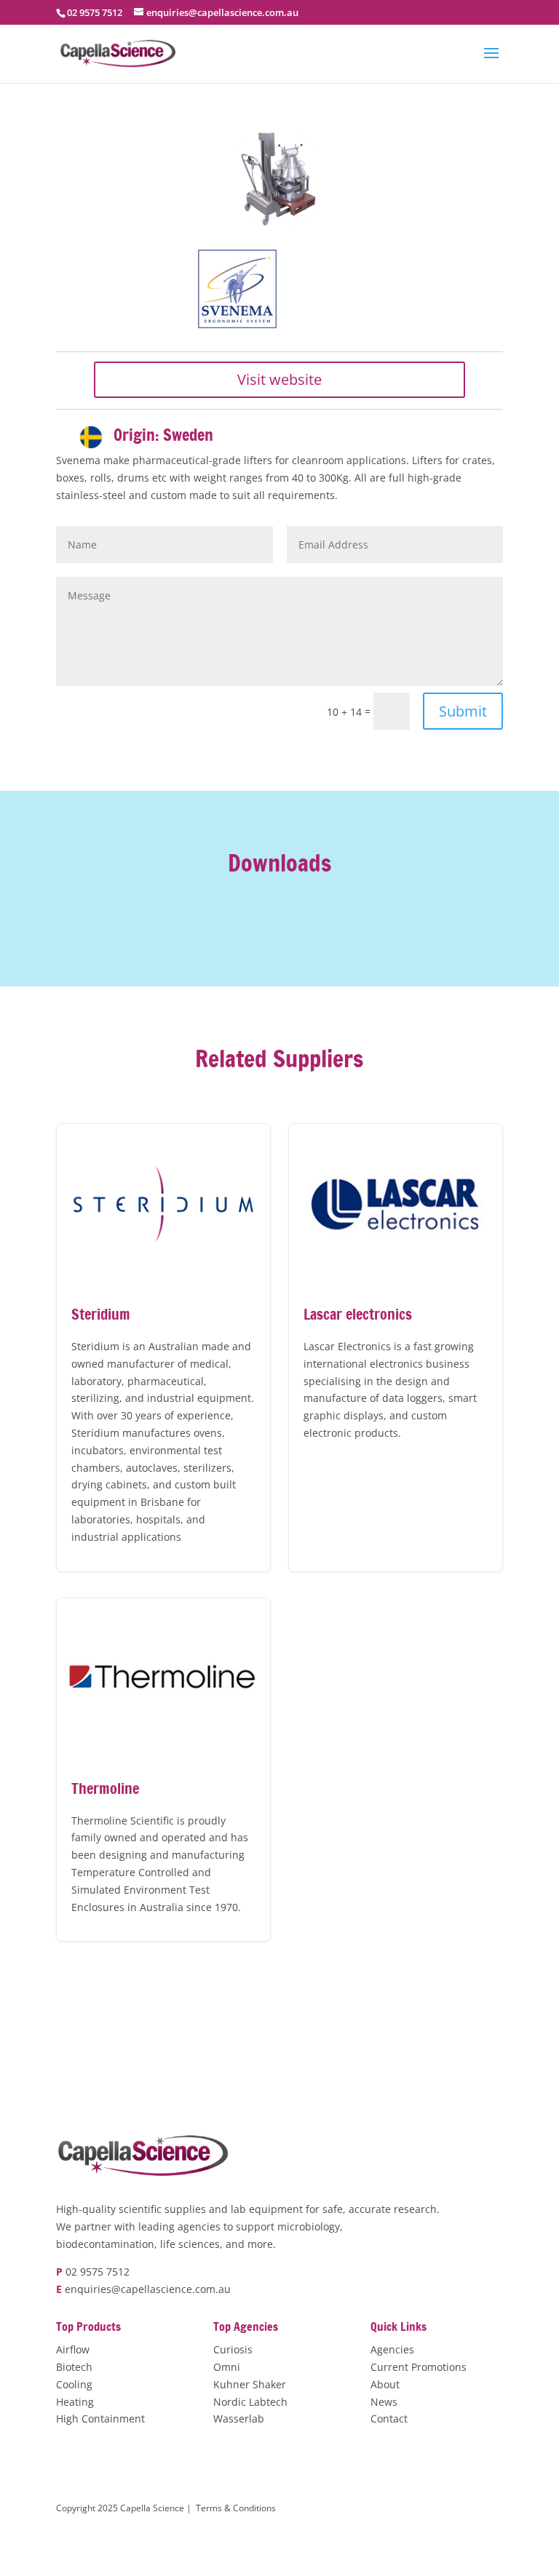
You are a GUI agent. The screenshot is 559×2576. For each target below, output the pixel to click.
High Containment (100, 2419)
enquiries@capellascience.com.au (148, 2289)
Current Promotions (419, 2367)
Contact (389, 2419)
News (384, 2402)
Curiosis (233, 2349)
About (385, 2384)
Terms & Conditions (236, 2508)
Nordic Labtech (250, 2402)
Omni (227, 2367)
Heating (75, 2402)
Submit (463, 711)
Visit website (279, 379)
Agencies (392, 2349)
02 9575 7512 (98, 2272)
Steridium (163, 1348)
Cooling (74, 2384)
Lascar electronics (396, 1348)
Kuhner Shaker (250, 2384)
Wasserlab (239, 2419)
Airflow (73, 2349)
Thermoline (163, 1770)
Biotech (74, 2367)
